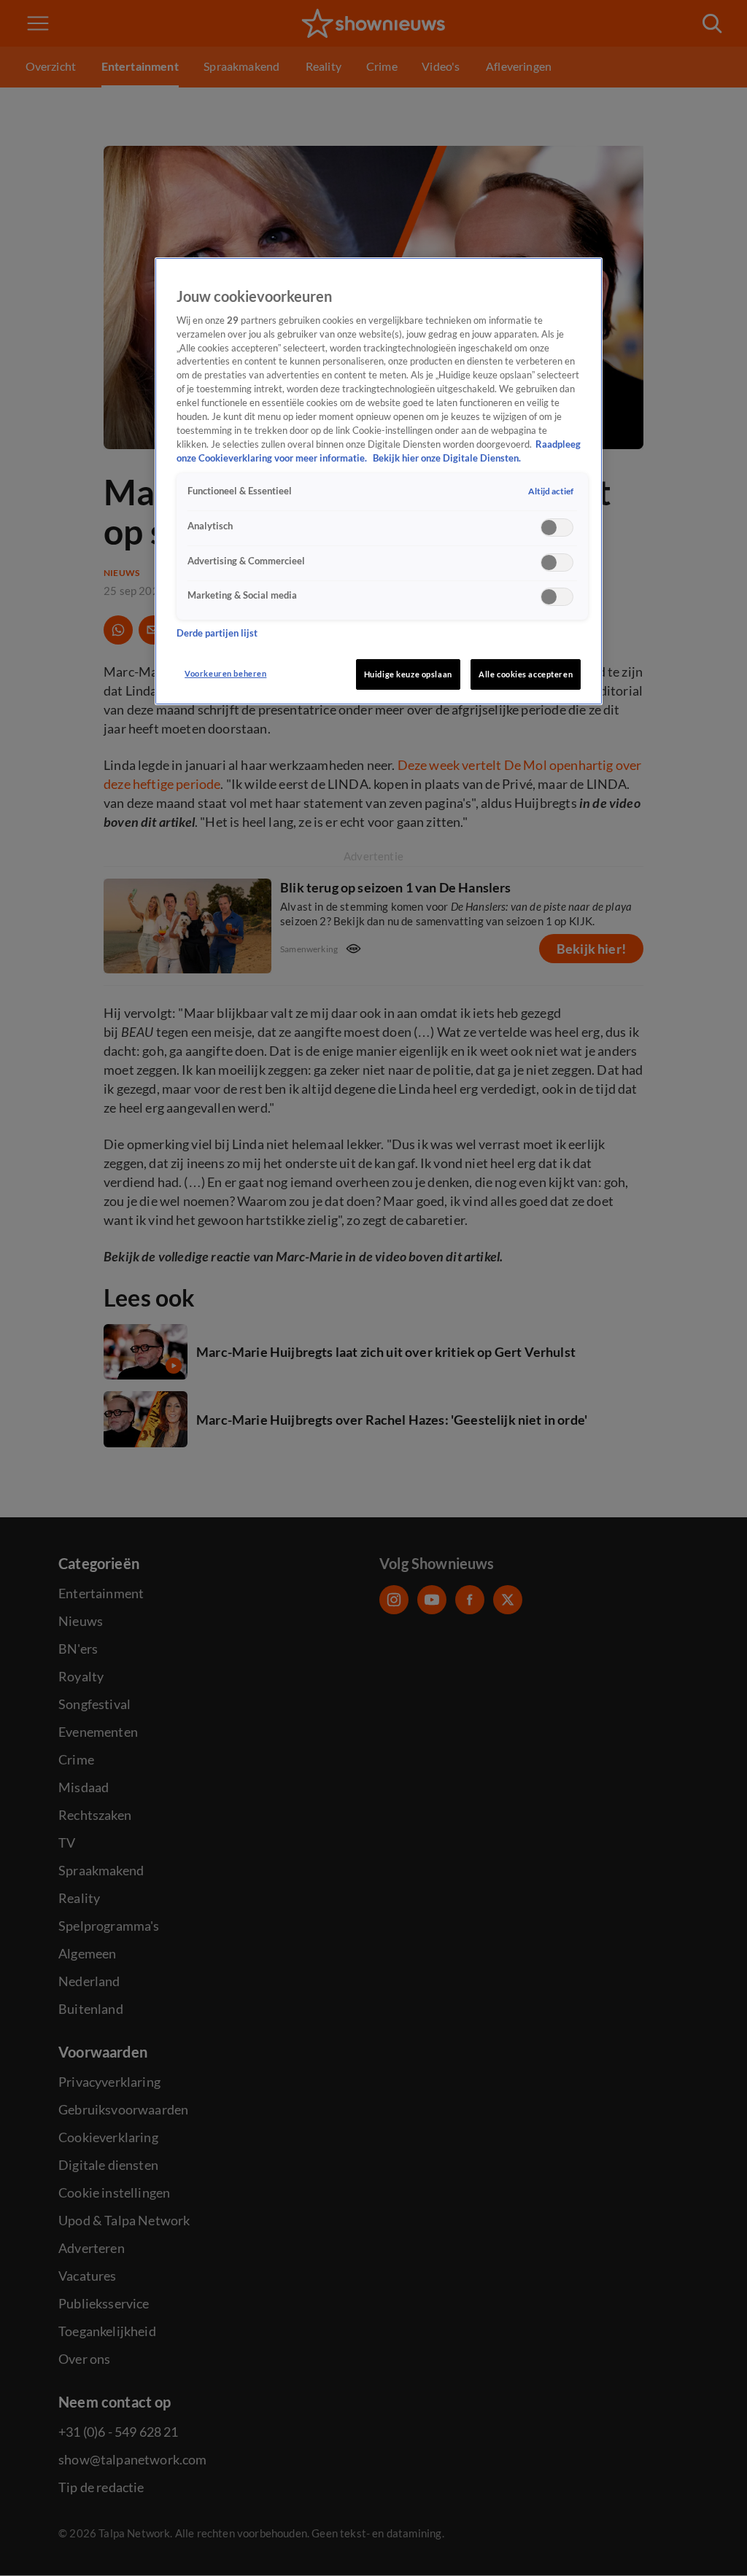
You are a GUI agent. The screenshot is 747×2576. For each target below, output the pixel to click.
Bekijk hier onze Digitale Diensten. (447, 458)
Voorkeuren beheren (225, 673)
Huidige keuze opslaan (408, 674)
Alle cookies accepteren (526, 674)
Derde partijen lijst (217, 633)
